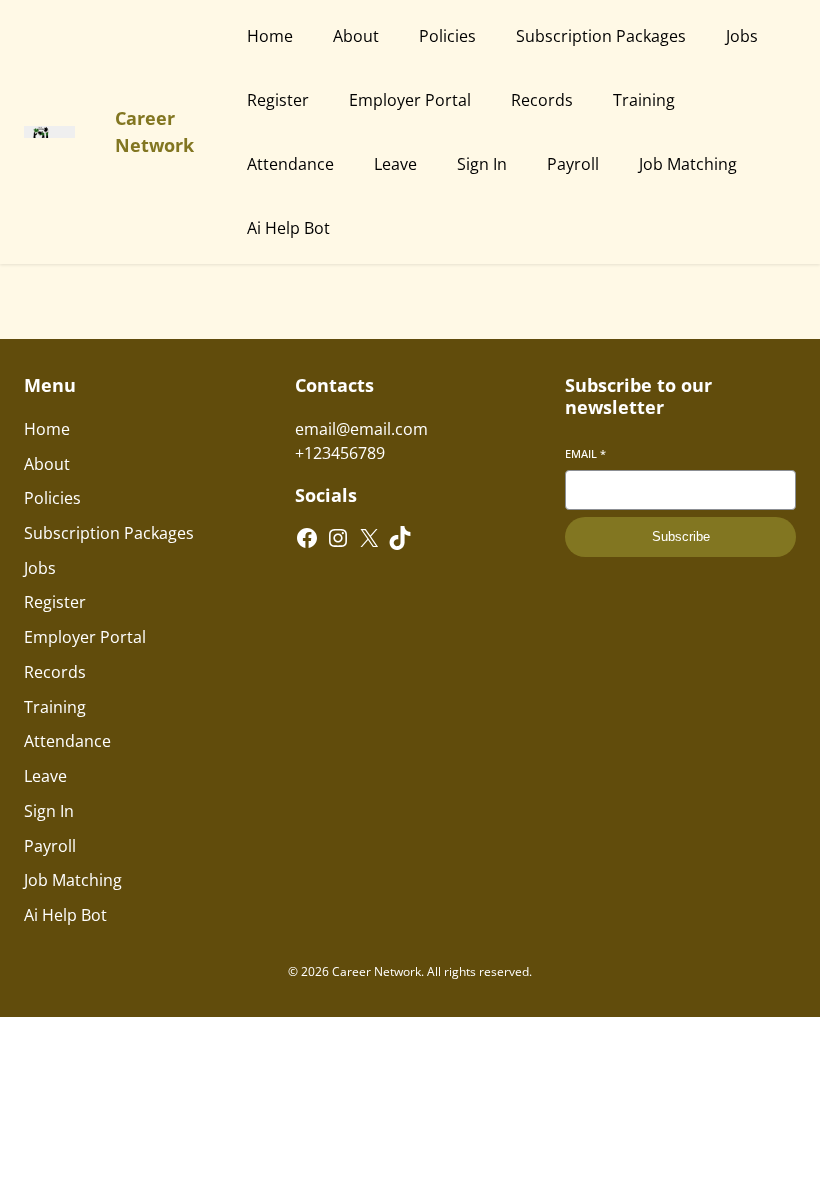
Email (585, 453)
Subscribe (681, 536)
